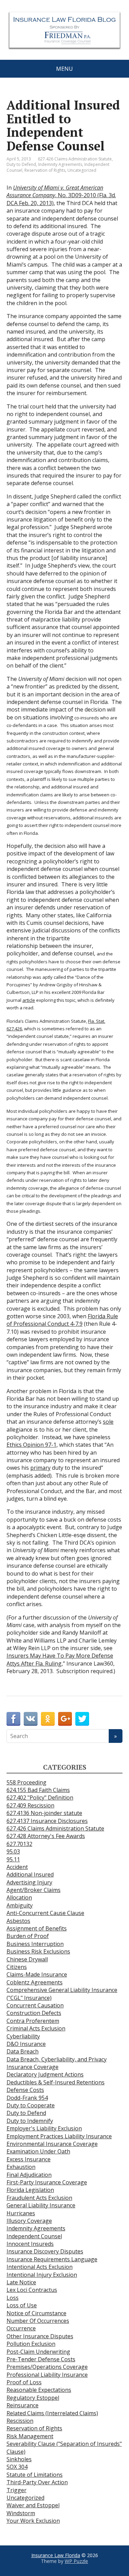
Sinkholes (19, 2459)
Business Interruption (35, 1944)
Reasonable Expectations (39, 2390)
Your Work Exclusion (33, 2521)
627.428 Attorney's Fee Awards (46, 1836)
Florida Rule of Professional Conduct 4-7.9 (62, 1320)
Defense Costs (25, 2090)
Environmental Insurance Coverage (52, 2144)
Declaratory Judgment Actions (45, 2074)
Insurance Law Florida (56, 2555)
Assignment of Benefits (37, 1928)
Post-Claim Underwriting (38, 2352)
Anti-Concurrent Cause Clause (45, 1913)
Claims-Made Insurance (37, 1974)
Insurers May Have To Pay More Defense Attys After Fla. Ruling (60, 1659)
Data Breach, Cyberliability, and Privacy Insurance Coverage (57, 2063)
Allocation (19, 1897)
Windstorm (21, 2513)
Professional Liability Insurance (47, 2375)
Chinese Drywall (27, 1959)
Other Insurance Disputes (40, 2336)
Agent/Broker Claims (34, 1890)
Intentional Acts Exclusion (40, 2267)
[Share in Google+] (65, 1719)
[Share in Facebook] (13, 1719)
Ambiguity (20, 1905)
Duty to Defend (21, 164)
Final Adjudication (29, 2175)
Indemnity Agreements (60, 164)
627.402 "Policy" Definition (40, 1797)
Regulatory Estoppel (33, 2398)
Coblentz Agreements (35, 1982)
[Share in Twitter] (82, 1719)
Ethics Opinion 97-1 (31, 1445)
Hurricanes (21, 2213)
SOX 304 (17, 2467)
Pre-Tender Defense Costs (41, 2359)
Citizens (17, 1967)
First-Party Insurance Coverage (47, 2182)
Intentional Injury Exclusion (42, 2275)
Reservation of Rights (45, 170)
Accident (17, 1867)
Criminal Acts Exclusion (36, 2028)
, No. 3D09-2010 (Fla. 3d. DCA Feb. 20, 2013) (61, 195)
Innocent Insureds (30, 2244)
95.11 (13, 1859)
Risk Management (30, 2436)
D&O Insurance (26, 2044)
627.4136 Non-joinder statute (44, 1813)
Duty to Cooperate (31, 2105)
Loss (13, 2298)
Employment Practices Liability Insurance (59, 2136)
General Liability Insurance (41, 2205)
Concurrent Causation (35, 2005)
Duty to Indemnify (30, 2121)
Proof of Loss (24, 2382)
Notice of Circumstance (36, 2313)
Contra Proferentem (33, 2021)
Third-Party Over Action (37, 2482)
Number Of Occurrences (38, 2321)
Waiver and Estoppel (33, 2505)
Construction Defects (34, 2013)
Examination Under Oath (38, 2151)
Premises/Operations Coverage (47, 2367)
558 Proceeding (26, 1782)
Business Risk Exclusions (38, 1951)
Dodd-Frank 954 (27, 2098)
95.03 (13, 1851)
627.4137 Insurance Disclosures (47, 1821)
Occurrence (21, 2328)
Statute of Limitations (35, 2475)
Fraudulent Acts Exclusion (39, 2198)
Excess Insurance (29, 2159)
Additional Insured (30, 1874)
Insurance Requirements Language (52, 2259)
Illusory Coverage (29, 2221)
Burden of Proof (28, 1936)
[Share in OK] (48, 1719)
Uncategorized (82, 170)
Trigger (17, 2490)
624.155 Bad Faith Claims (38, 1790)
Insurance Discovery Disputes (45, 2251)
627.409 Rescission (30, 1805)
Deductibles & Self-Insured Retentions (56, 2082)
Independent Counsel (34, 2236)
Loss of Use (22, 2305)
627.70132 (19, 1844)
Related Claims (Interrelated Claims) (52, 2413)
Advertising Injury (29, 1882)
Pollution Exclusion (31, 2344)
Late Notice (21, 2282)
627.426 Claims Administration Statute (75, 159)
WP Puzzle (76, 2561)
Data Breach (23, 2051)
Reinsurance (23, 2405)
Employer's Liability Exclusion (44, 2128)
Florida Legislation (30, 2190)
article (29, 1000)
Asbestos (18, 1921)
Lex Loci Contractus (32, 2290)
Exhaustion (21, 2167)
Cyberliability (23, 2036)
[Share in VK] (31, 1719)
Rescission (20, 2421)
